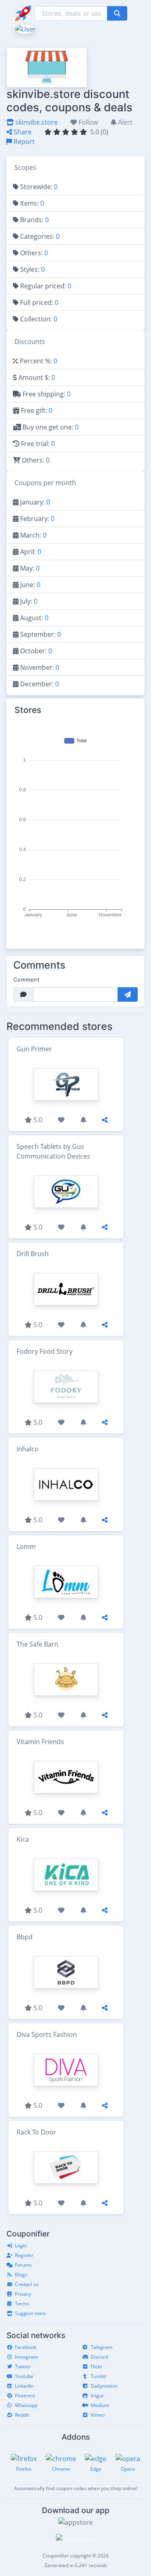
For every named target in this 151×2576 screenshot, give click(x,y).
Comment (26, 980)
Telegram (101, 2347)
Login (21, 2246)
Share (22, 132)
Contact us (27, 2284)
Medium (100, 2405)
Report (23, 142)
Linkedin (24, 2386)
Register (24, 2255)
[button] (24, 28)
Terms (22, 2304)
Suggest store (30, 2313)
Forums (23, 2265)
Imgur (97, 2396)
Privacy (23, 2294)
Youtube (24, 2376)
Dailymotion (104, 2386)
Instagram (26, 2357)
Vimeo (98, 2415)
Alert (124, 122)
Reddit (22, 2415)
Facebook (26, 2347)
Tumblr (99, 2376)
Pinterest (25, 2396)
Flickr (96, 2367)
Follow (87, 122)
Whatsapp (26, 2405)
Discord (99, 2357)
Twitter (23, 2367)
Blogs (21, 2275)
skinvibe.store (36, 122)
